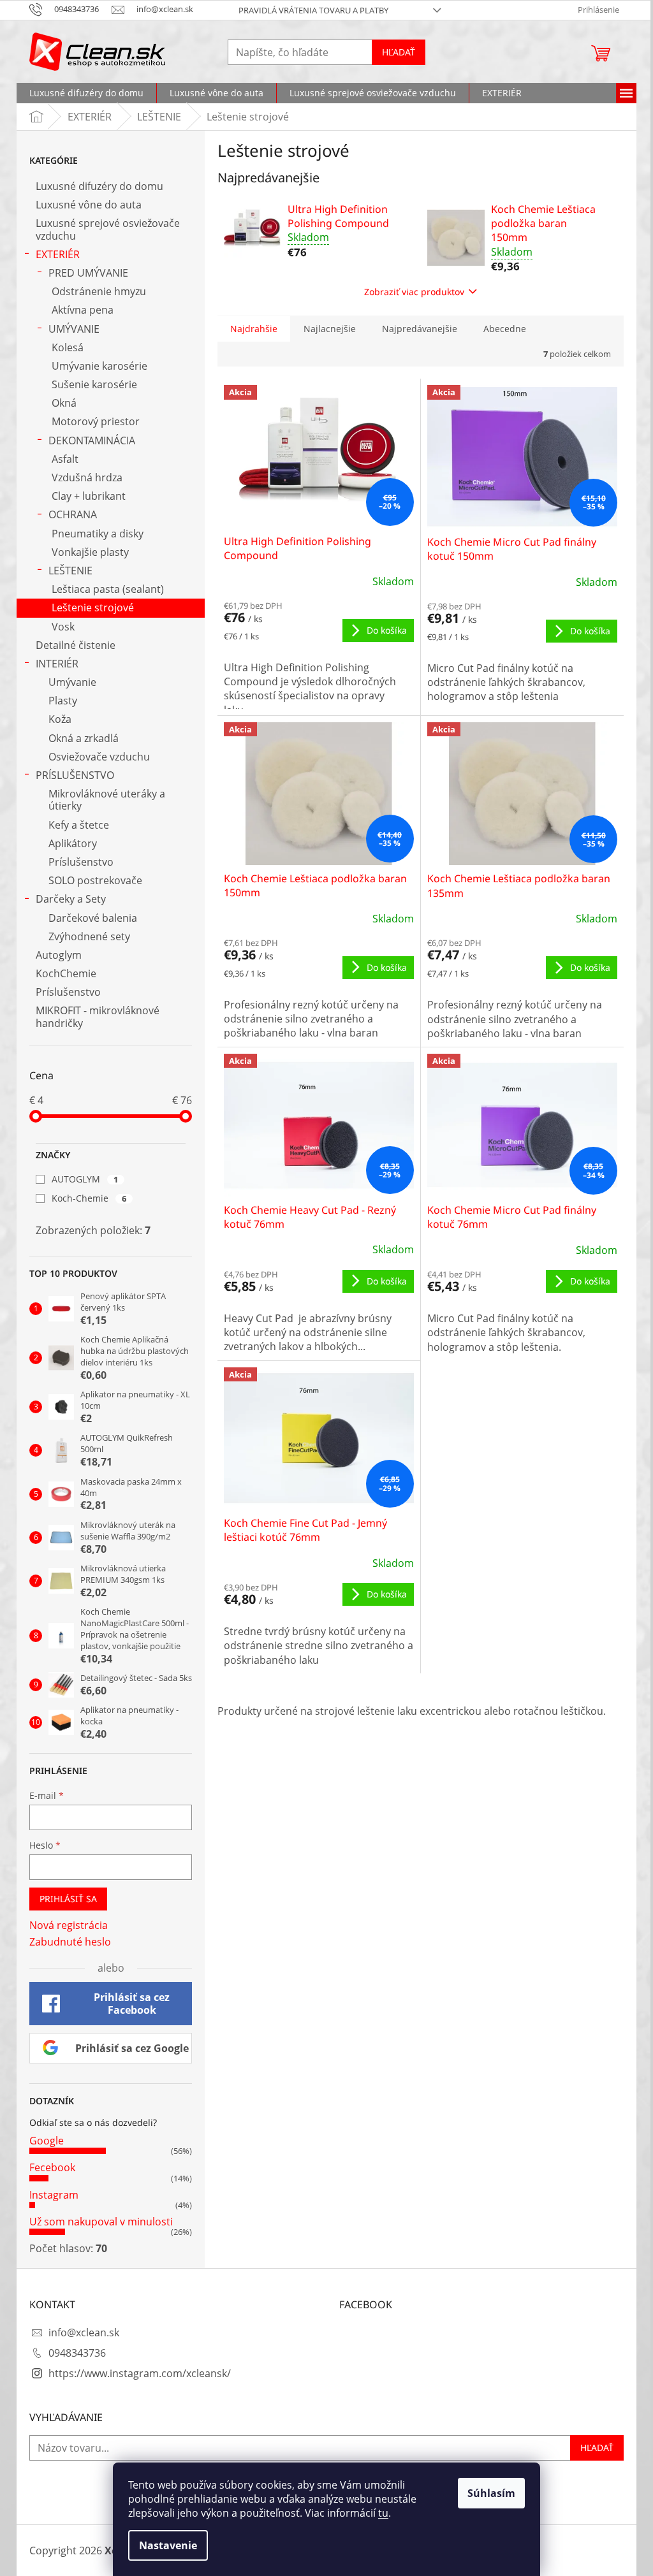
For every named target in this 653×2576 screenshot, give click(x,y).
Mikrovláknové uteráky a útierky (107, 800)
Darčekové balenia (93, 918)
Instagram (54, 2195)
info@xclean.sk (84, 2332)
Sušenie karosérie (94, 384)
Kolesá (68, 347)
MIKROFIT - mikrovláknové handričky (98, 1016)
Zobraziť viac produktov (414, 292)
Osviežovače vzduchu (99, 757)
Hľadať (399, 52)
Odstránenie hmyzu (99, 291)
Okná (64, 403)
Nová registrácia (69, 1925)
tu (383, 2513)
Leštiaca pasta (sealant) (108, 589)
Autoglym (59, 955)
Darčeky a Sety (71, 899)
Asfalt (65, 459)
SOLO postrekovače (95, 880)
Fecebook (52, 2167)
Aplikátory (73, 843)
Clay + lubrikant (89, 496)
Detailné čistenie (76, 645)
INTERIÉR (57, 664)
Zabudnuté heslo (70, 1942)
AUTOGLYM (85, 1179)
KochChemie (66, 973)
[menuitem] (86, 93)
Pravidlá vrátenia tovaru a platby (313, 10)
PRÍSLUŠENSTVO (75, 775)
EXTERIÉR (58, 254)
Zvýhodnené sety (89, 936)
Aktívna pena (83, 310)
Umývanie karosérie (99, 366)
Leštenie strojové (93, 608)
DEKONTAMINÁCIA (92, 440)
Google (47, 2141)
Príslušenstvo (81, 862)
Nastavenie (168, 2545)
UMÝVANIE (74, 329)
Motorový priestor (96, 421)
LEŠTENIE (70, 571)
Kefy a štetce (79, 825)
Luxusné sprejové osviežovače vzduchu (108, 229)
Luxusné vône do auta (89, 205)
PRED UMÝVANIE (88, 273)
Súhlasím (491, 2493)
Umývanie (72, 682)
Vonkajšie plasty (90, 552)
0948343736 (77, 2353)
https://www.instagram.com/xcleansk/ (140, 2373)
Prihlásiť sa (68, 1899)
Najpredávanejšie (420, 329)
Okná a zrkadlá (84, 738)
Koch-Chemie (89, 1198)
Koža (60, 719)
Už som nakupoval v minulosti (101, 2222)
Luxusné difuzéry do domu (99, 186)
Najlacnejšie (330, 329)
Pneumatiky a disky (98, 534)
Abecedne (505, 329)
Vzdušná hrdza (87, 477)
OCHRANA (73, 514)
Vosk (63, 627)
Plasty (63, 701)
